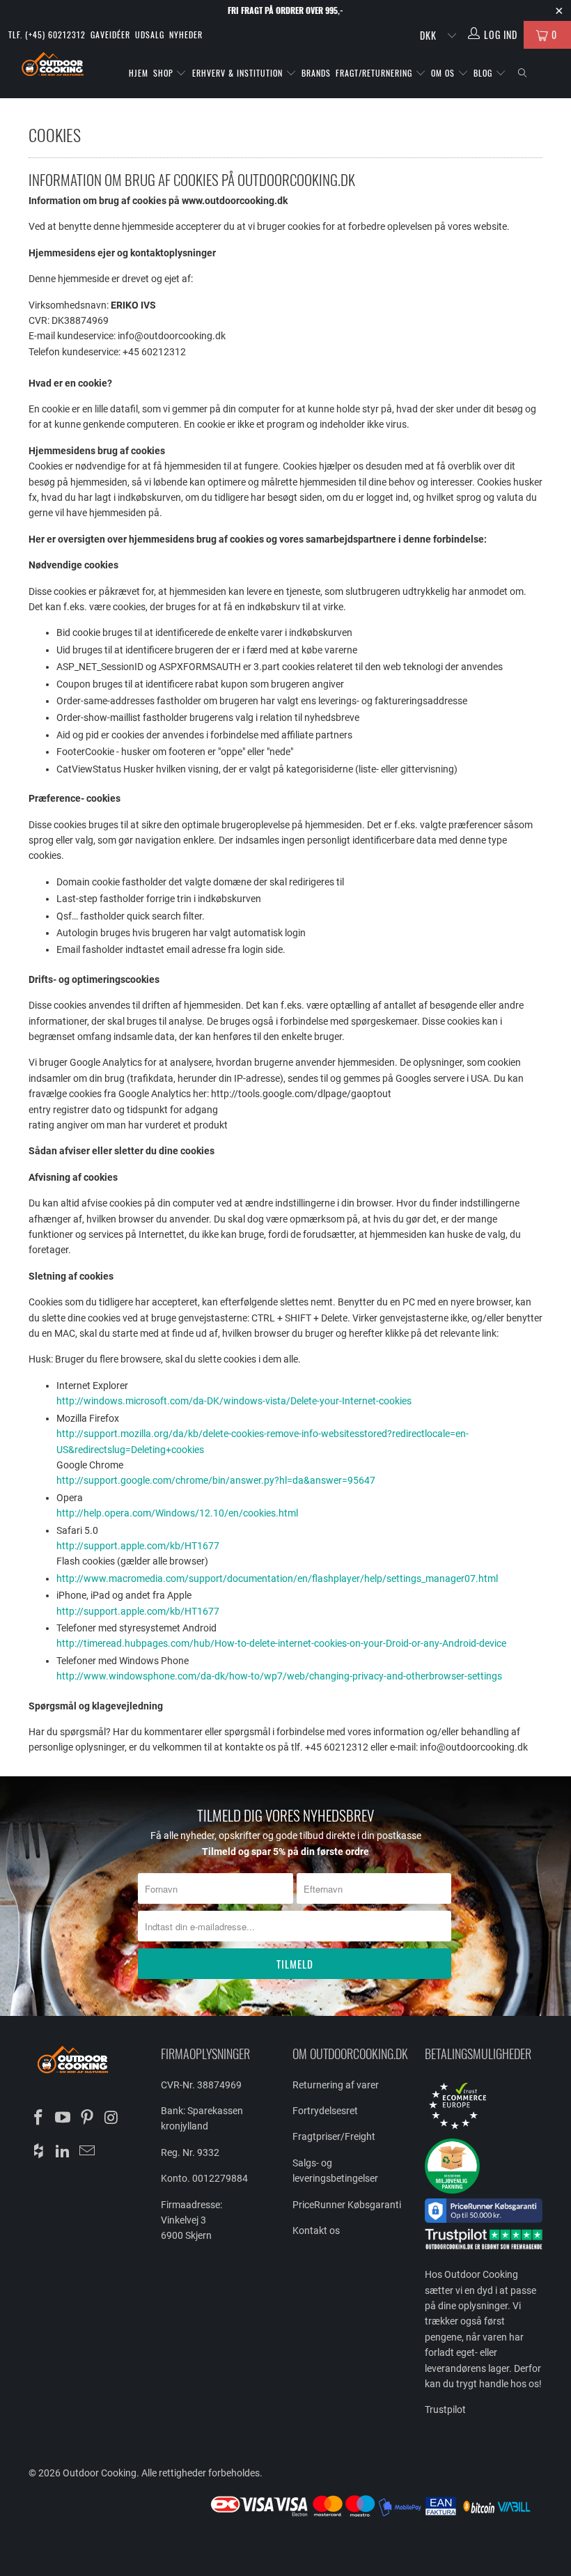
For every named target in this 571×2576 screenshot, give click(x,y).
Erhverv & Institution (239, 73)
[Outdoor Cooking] (53, 66)
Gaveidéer (110, 34)
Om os (444, 73)
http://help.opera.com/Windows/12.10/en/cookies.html (177, 1513)
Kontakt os (316, 2230)
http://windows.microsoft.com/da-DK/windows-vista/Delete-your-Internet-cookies (234, 1401)
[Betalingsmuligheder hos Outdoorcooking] (375, 2516)
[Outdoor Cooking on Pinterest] (87, 2118)
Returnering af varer (336, 2085)
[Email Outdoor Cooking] (87, 2152)
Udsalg (150, 34)
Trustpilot (445, 2410)
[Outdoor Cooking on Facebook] (39, 2118)
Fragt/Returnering (375, 73)
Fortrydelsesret (325, 2111)
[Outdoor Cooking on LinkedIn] (63, 2152)
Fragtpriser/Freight (334, 2136)
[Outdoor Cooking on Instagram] (111, 2118)
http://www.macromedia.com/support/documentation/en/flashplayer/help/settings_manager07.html (277, 1578)
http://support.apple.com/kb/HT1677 (138, 1546)
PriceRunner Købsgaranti (347, 2205)
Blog (484, 73)
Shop (163, 73)
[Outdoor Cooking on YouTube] (63, 2118)
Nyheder (186, 34)
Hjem (139, 73)
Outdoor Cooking (100, 2473)
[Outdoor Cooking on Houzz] (39, 2152)
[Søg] (522, 73)
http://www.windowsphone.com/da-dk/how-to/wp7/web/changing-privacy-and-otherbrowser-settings (279, 1676)
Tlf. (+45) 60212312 (47, 34)
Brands (316, 73)
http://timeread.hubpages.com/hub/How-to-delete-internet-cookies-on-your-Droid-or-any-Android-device (281, 1643)
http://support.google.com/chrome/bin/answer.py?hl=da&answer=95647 (216, 1480)
